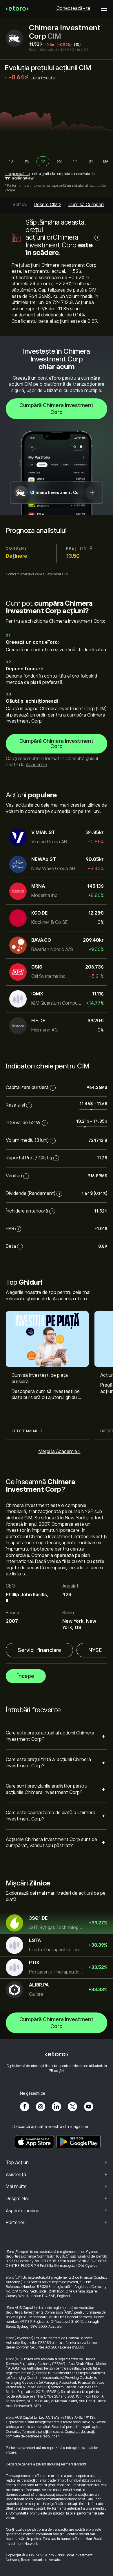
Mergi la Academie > (60, 1452)
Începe (26, 1676)
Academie (36, 765)
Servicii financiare (39, 1650)
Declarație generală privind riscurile (32, 2464)
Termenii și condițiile (36, 2432)
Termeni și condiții (73, 2464)
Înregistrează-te (17, 174)
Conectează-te (73, 8)
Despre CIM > (48, 205)
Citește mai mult (27, 1431)
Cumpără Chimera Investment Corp (57, 409)
